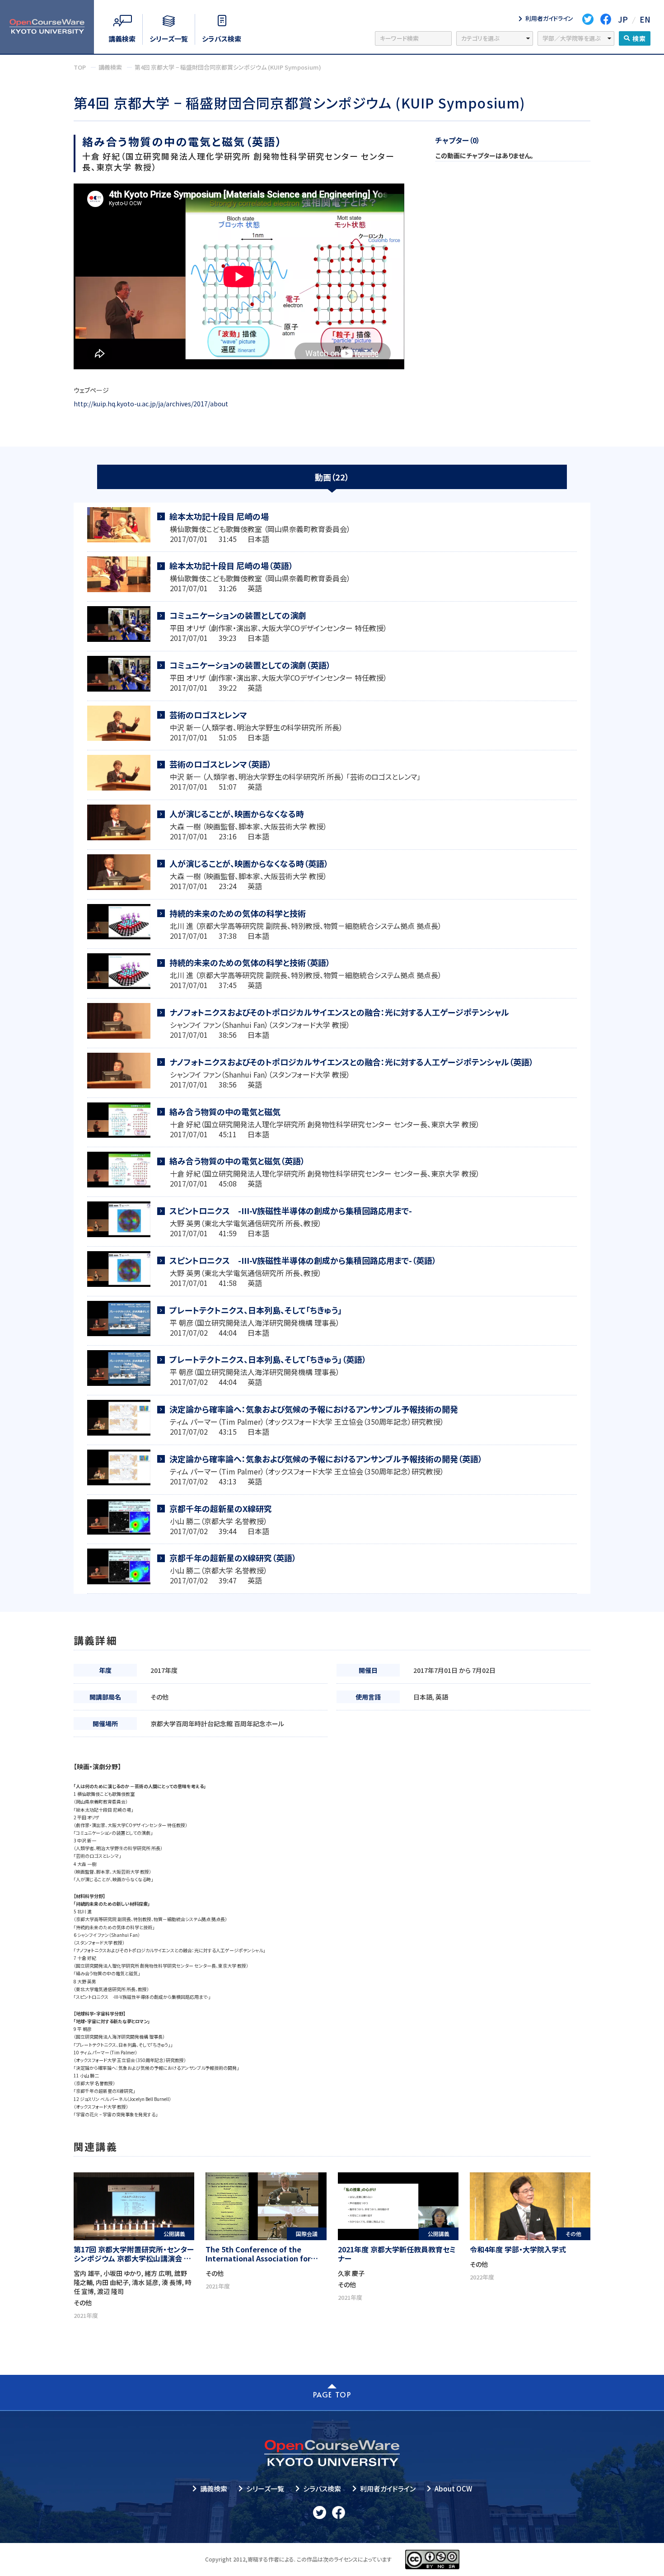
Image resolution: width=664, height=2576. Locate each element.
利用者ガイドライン (388, 2489)
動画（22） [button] (332, 477)
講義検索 (214, 2489)
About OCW (453, 2489)
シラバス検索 (322, 2489)
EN (645, 19)
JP (623, 19)
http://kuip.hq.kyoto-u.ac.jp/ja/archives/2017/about (151, 404)
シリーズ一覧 (265, 2489)
